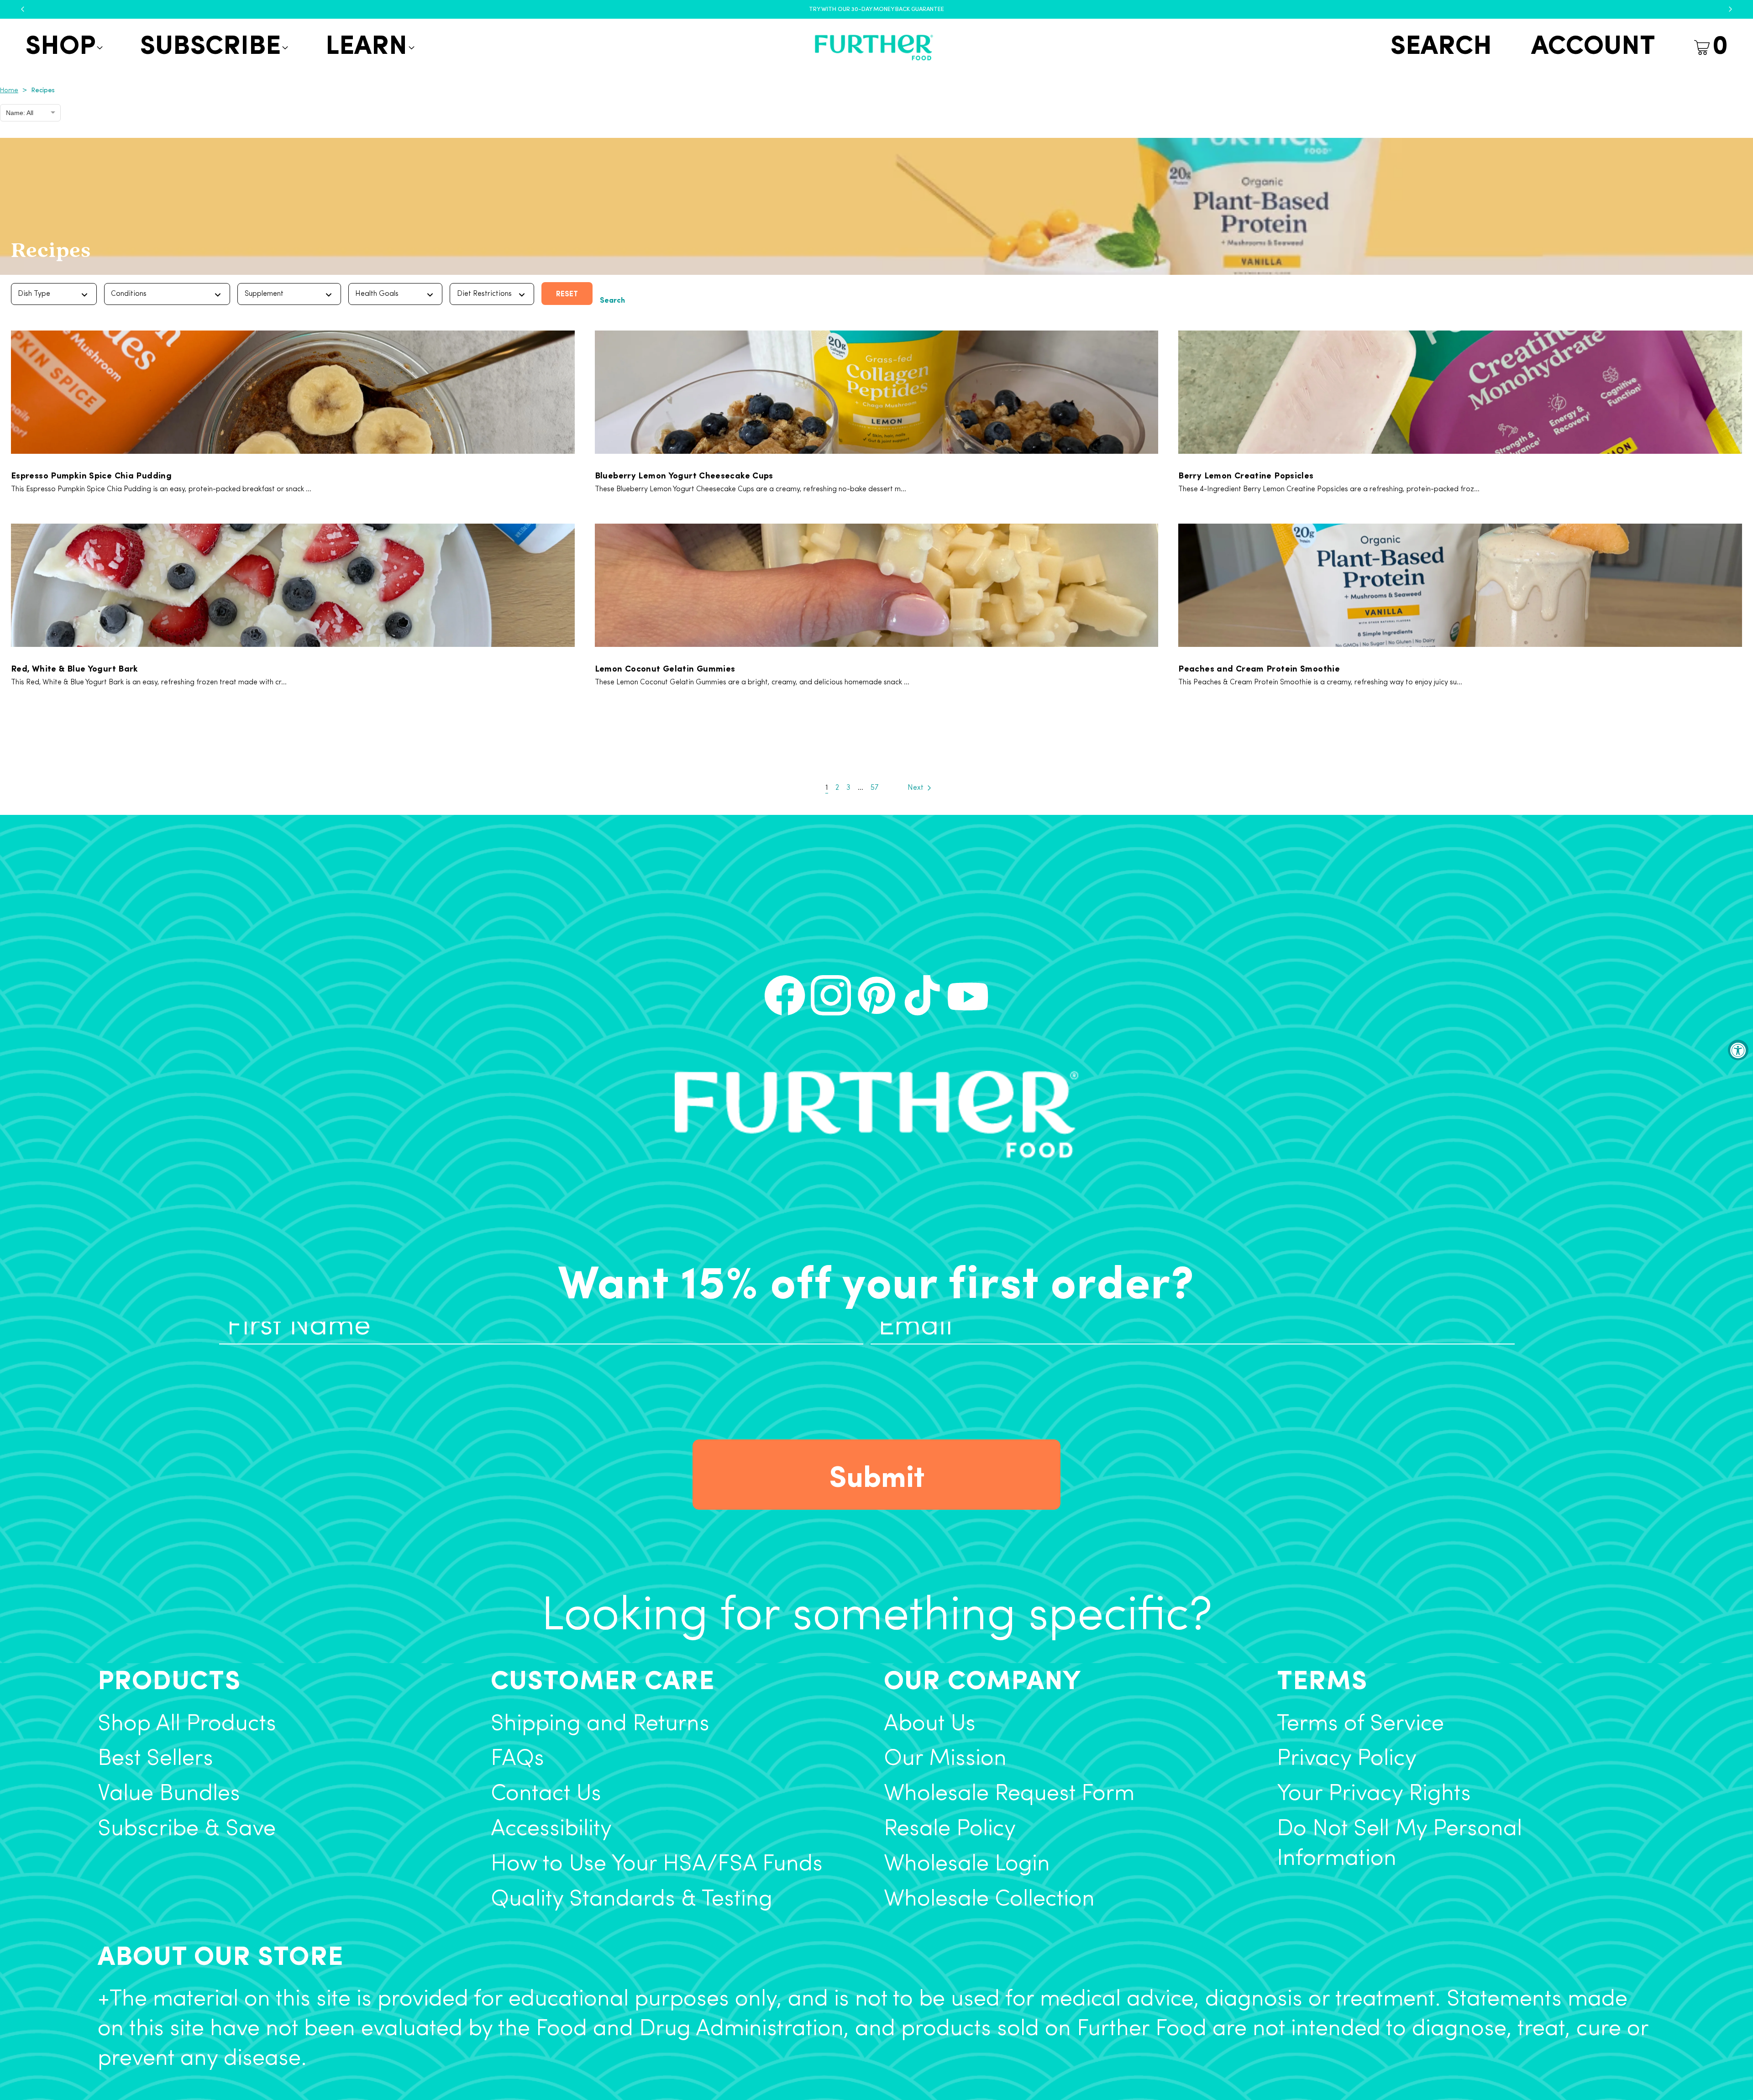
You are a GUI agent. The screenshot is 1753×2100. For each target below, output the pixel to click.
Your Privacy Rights (1374, 1794)
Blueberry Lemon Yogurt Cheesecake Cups (684, 475)
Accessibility (551, 1830)
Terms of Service (1360, 1725)
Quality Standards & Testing (632, 1900)
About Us (930, 1725)
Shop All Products (187, 1725)
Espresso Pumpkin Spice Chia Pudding (91, 475)
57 (874, 788)
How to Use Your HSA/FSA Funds (657, 1865)
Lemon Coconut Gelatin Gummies (665, 668)
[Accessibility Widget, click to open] (1738, 1050)
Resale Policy (950, 1830)
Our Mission (945, 1759)
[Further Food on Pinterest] (876, 995)
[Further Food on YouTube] (968, 995)
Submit (877, 1475)
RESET (567, 293)
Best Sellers (155, 1759)
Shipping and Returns (600, 1725)
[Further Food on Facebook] (785, 995)
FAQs (517, 1759)
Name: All (20, 113)
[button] (63, 48)
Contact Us (546, 1794)
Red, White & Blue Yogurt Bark (75, 668)
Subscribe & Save (187, 1830)
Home (9, 91)
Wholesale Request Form (1009, 1794)
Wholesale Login (967, 1865)
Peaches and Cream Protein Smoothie (1259, 668)
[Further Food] (874, 48)
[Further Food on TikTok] (922, 995)
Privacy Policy (1347, 1759)
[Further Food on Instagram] (831, 995)
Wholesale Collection (989, 1900)
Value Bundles (169, 1794)
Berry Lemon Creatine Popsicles (1246, 475)
